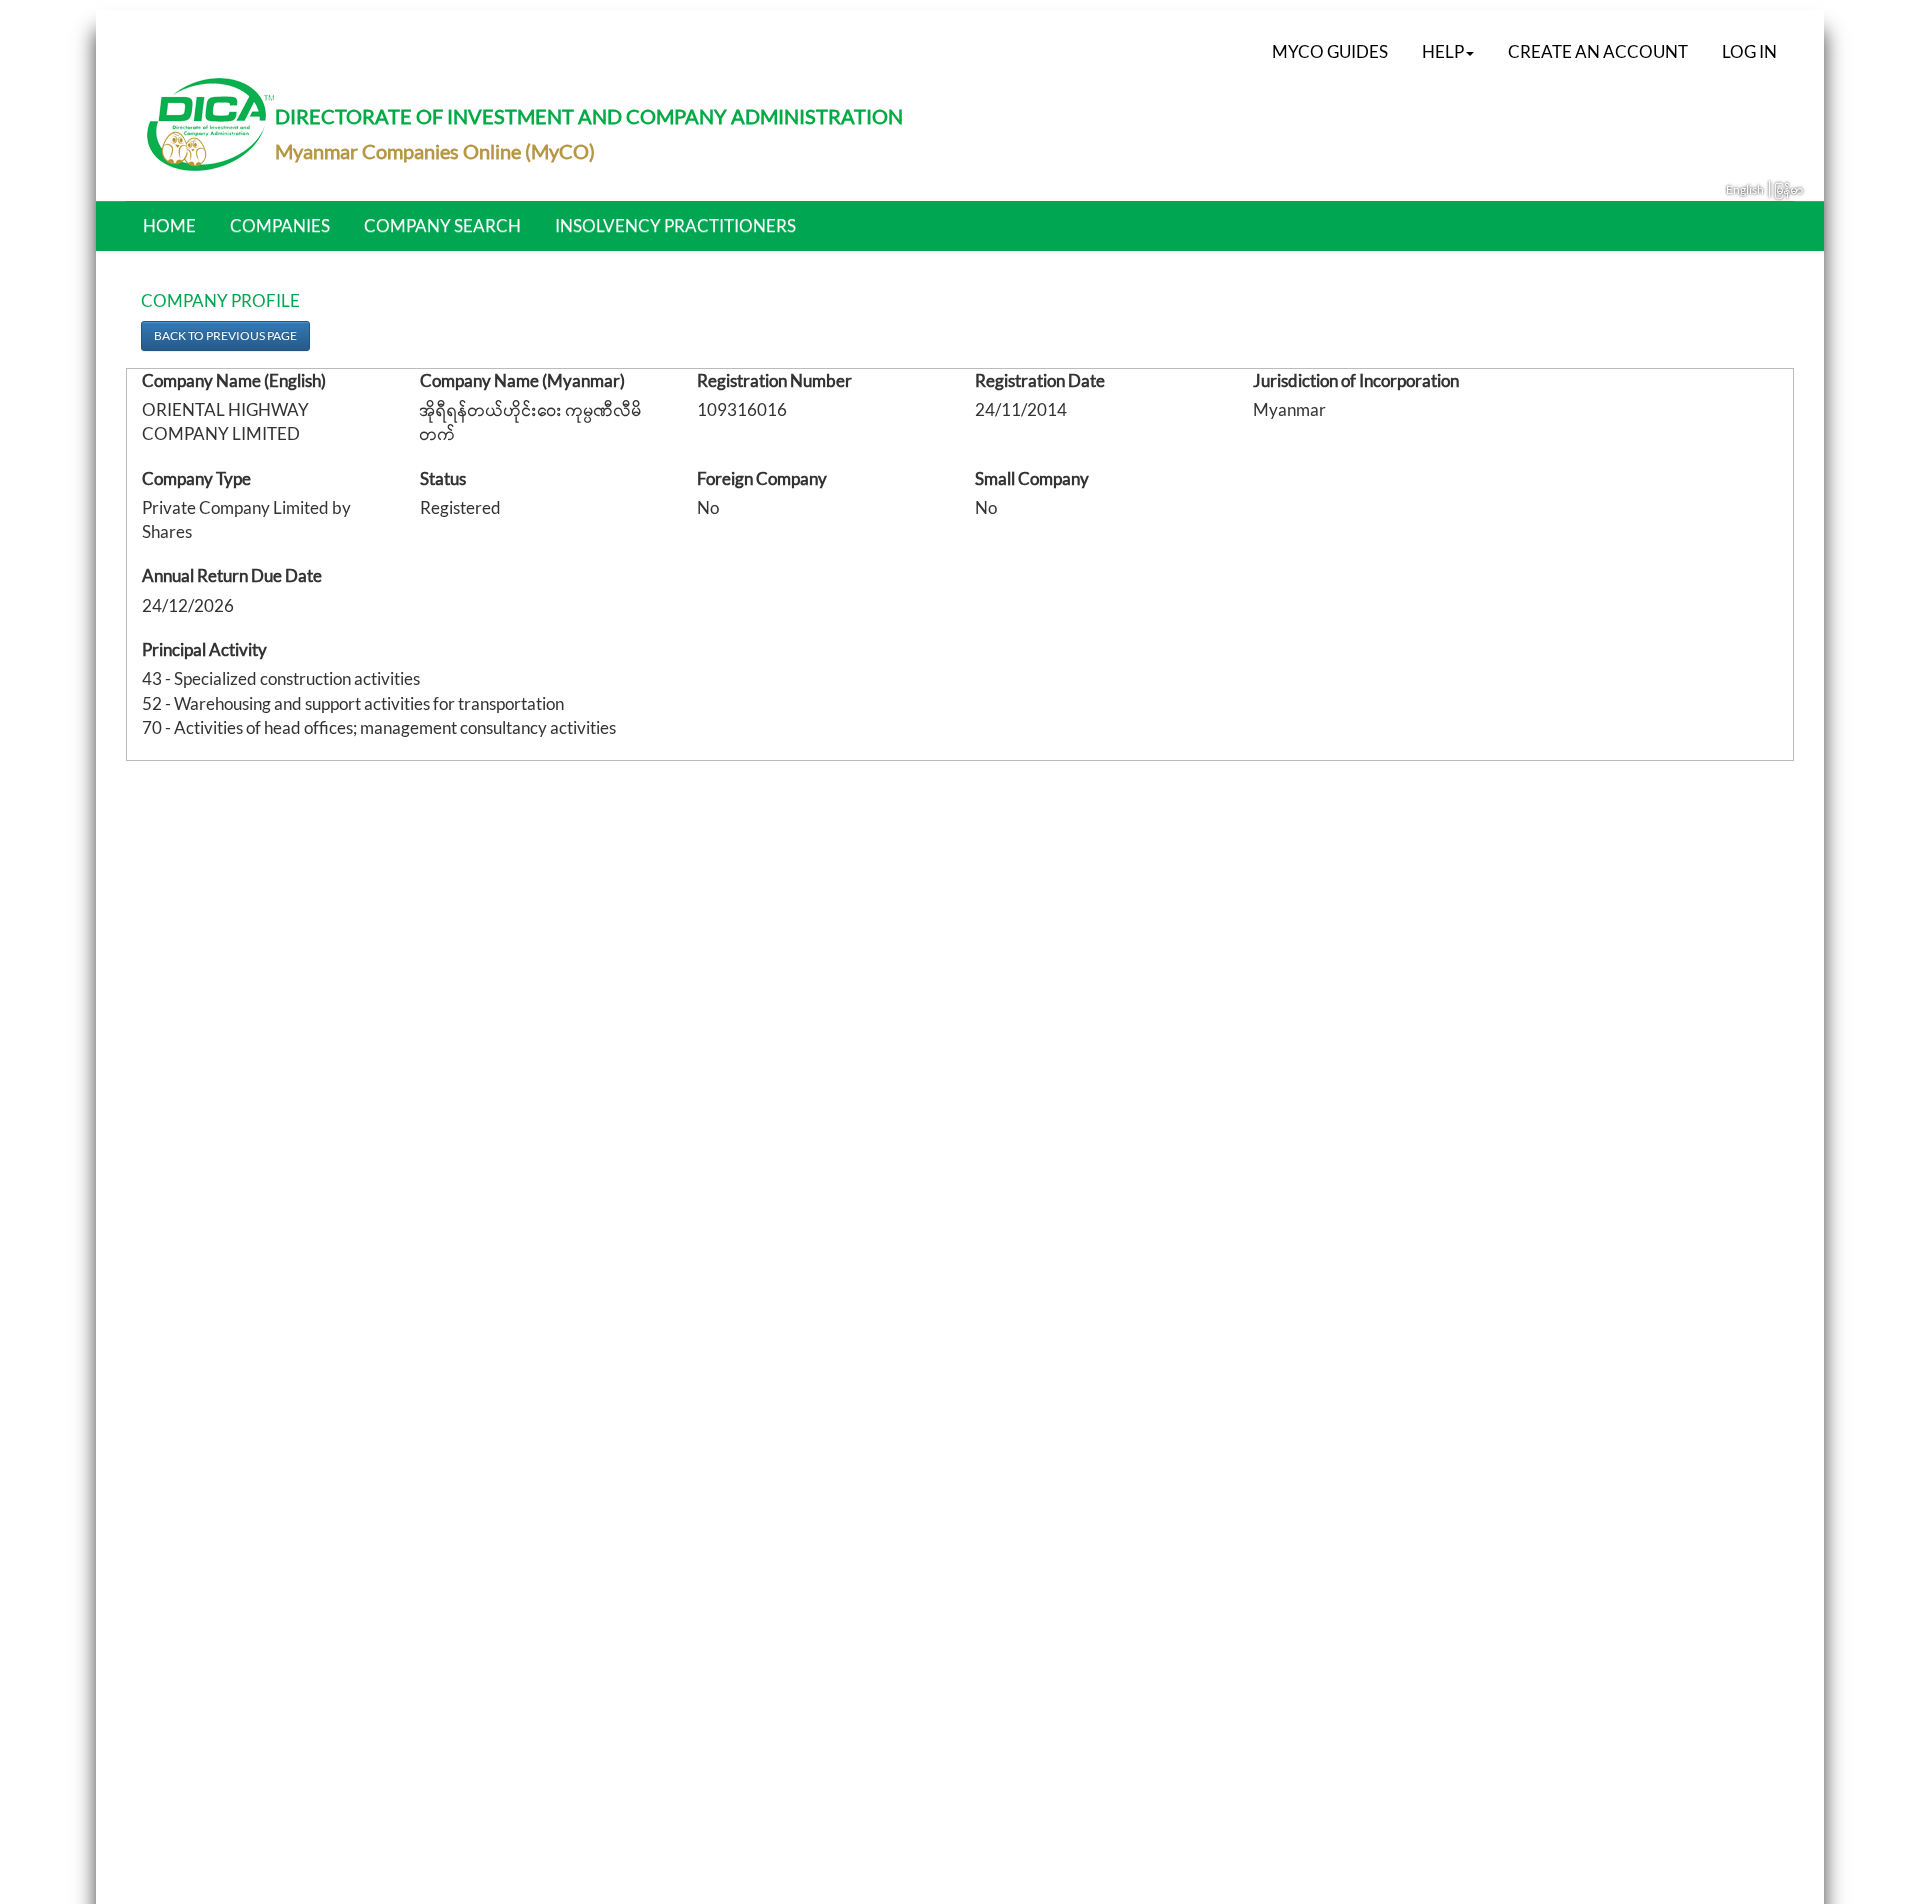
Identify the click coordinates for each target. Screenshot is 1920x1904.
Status (443, 478)
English (1745, 189)
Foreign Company (762, 478)
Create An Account (1598, 51)
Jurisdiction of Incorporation (1356, 380)
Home (169, 225)
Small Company (1032, 478)
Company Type (196, 478)
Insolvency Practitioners (675, 225)
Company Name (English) (234, 380)
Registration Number (774, 380)
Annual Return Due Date (232, 575)
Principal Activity (204, 649)
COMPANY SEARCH (442, 225)
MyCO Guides (1330, 51)
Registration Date (1040, 380)
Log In (1749, 51)
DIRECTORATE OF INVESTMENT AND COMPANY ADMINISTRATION (589, 116)
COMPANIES (280, 225)
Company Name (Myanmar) (522, 380)
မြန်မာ (1789, 189)
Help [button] (1443, 51)
